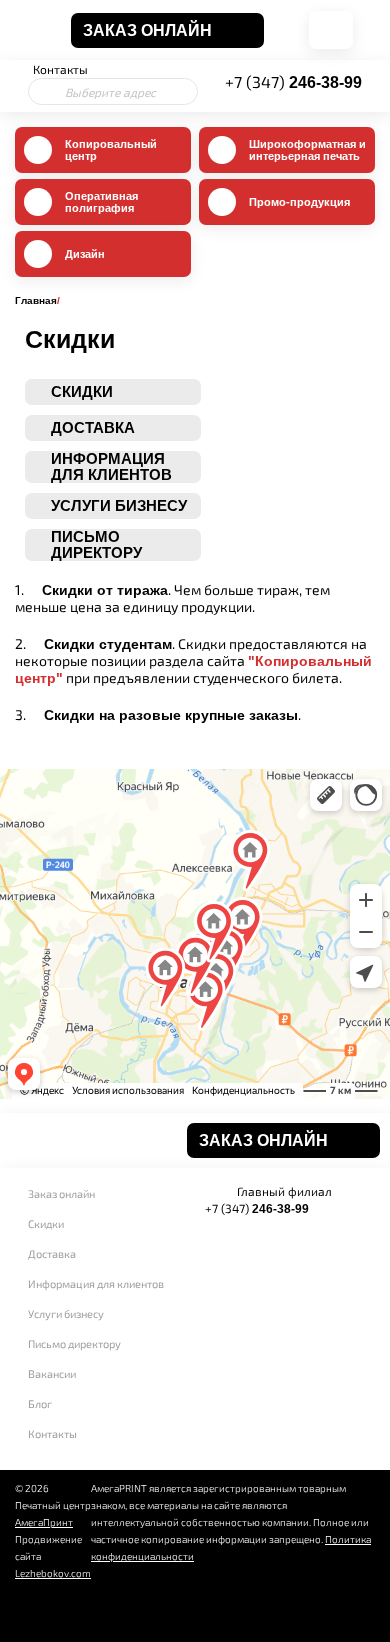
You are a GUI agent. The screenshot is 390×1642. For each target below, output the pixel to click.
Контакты (60, 69)
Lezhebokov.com (53, 1573)
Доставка (52, 1253)
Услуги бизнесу (66, 1313)
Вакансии (52, 1373)
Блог (40, 1403)
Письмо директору (74, 1343)
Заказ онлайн (61, 1193)
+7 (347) (293, 81)
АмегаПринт (44, 1522)
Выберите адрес (110, 92)
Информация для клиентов (96, 1283)
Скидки (46, 1223)
